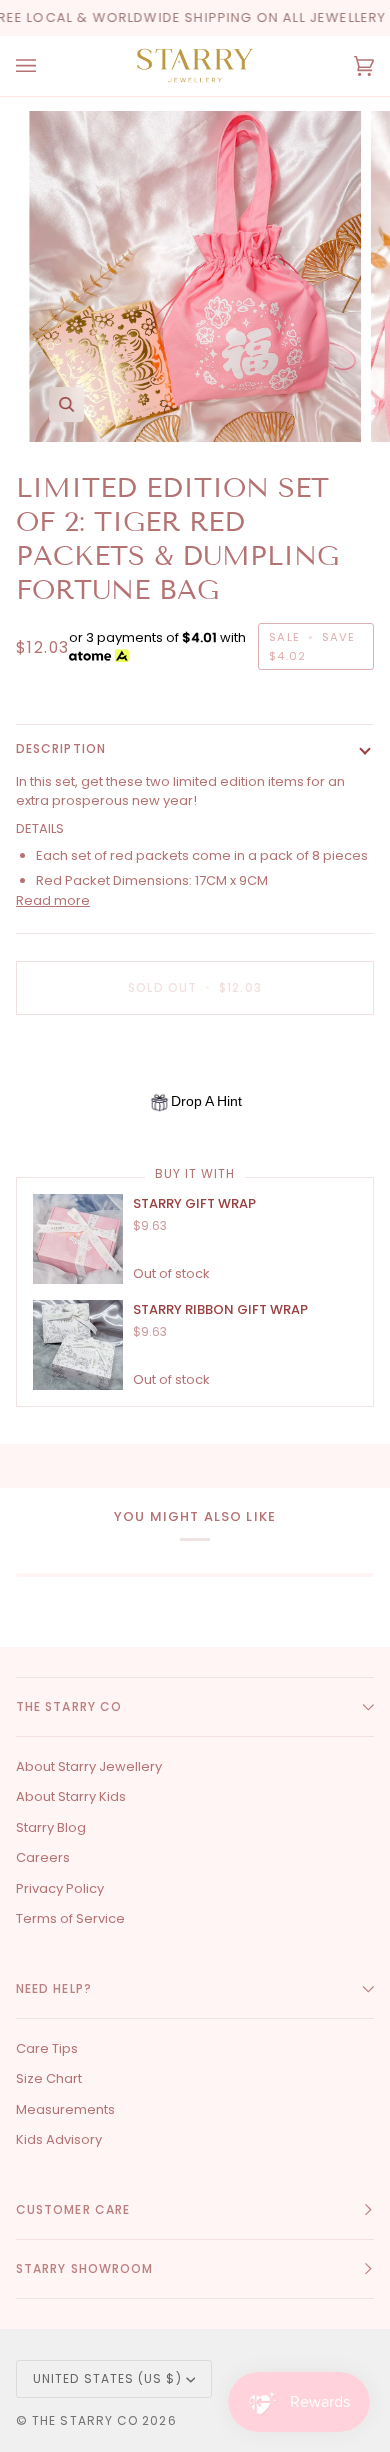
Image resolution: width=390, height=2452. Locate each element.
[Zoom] (66, 404)
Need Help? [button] (54, 1988)
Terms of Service (70, 1918)
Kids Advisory (59, 2139)
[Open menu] (46, 66)
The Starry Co (85, 2420)
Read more (53, 900)
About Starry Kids (71, 1796)
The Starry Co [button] (69, 1706)
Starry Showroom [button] (84, 2268)
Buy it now (195, 1056)
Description (61, 748)
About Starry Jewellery (89, 1766)
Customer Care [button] (73, 2209)
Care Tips (47, 2048)
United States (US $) (107, 2378)
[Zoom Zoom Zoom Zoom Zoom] (195, 277)
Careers (43, 1857)
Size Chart (49, 2078)
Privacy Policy (60, 1888)
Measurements (65, 2109)
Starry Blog (51, 1827)
